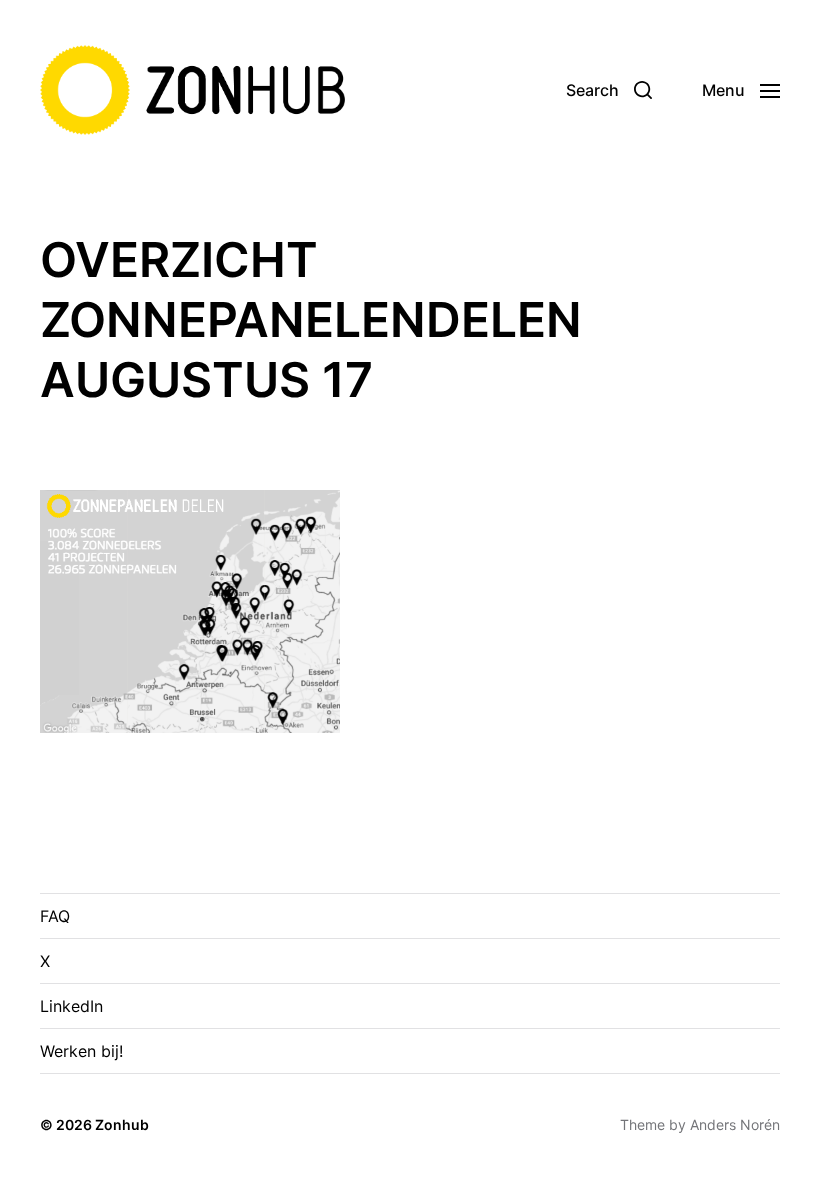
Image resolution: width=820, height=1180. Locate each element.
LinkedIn (71, 1006)
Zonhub (122, 1124)
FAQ (55, 916)
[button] (609, 90)
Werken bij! (81, 1051)
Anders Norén (735, 1124)
